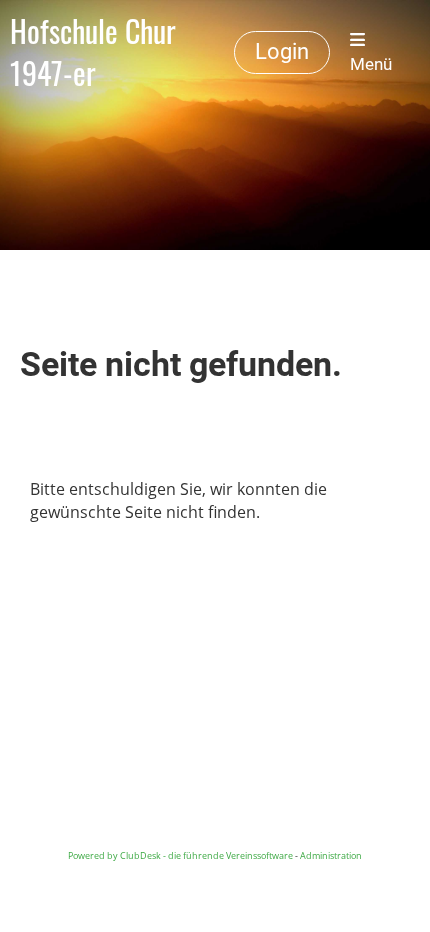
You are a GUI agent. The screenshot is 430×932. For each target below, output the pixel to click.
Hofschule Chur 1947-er (93, 52)
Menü (371, 64)
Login (282, 51)
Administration (331, 855)
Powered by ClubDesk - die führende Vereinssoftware (180, 855)
